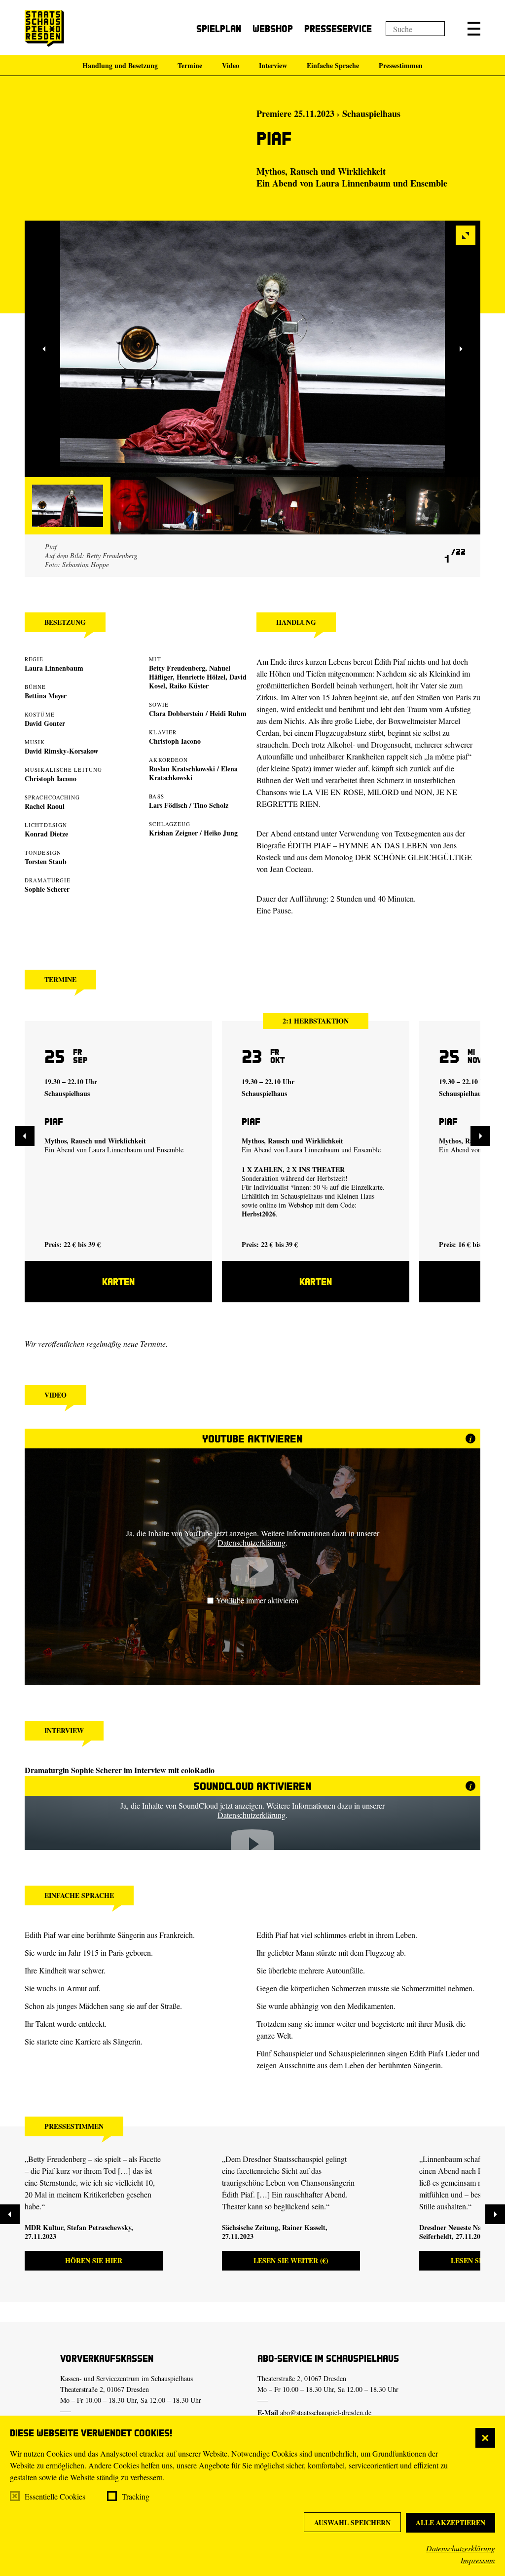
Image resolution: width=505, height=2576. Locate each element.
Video (231, 65)
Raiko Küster (189, 686)
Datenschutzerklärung (461, 2548)
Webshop (273, 28)
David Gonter (45, 723)
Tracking (136, 2496)
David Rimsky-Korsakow (61, 751)
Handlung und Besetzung (120, 65)
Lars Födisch (168, 805)
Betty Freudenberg (177, 668)
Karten (118, 1281)
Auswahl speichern (352, 2522)
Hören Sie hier (94, 2260)
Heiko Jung (221, 833)
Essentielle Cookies (55, 2496)
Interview (273, 65)
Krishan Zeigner (173, 833)
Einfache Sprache (333, 65)
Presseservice (338, 28)
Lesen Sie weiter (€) (291, 2260)
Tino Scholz (211, 805)
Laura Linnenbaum (353, 183)
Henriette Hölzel (201, 677)
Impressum (478, 2560)
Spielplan (219, 28)
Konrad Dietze (46, 834)
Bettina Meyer (46, 696)
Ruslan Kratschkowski (182, 769)
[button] (474, 29)
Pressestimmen (401, 65)
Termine (190, 65)
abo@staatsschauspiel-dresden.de (326, 2412)
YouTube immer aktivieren (257, 1600)
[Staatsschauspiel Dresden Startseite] (44, 28)
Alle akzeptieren (451, 2522)
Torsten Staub (46, 861)
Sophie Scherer (47, 889)
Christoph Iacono (51, 778)
